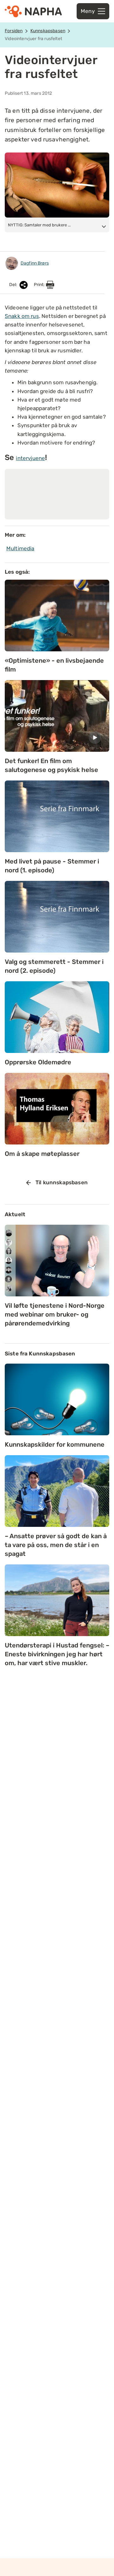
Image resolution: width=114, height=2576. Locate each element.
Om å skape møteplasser (42, 1154)
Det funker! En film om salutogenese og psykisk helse (51, 765)
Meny (88, 11)
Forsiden (14, 31)
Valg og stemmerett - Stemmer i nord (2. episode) (54, 966)
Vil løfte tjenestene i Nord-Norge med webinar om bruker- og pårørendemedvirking (55, 1314)
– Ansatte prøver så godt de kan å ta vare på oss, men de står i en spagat (56, 1545)
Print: (40, 285)
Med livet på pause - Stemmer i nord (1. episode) (52, 866)
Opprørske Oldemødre (38, 1062)
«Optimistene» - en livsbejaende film (54, 665)
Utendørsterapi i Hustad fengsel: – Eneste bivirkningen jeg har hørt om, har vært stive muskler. (57, 1654)
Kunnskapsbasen (48, 31)
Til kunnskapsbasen (62, 1182)
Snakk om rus (22, 316)
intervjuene (30, 458)
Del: (14, 285)
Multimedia (20, 548)
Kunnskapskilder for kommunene (55, 1444)
